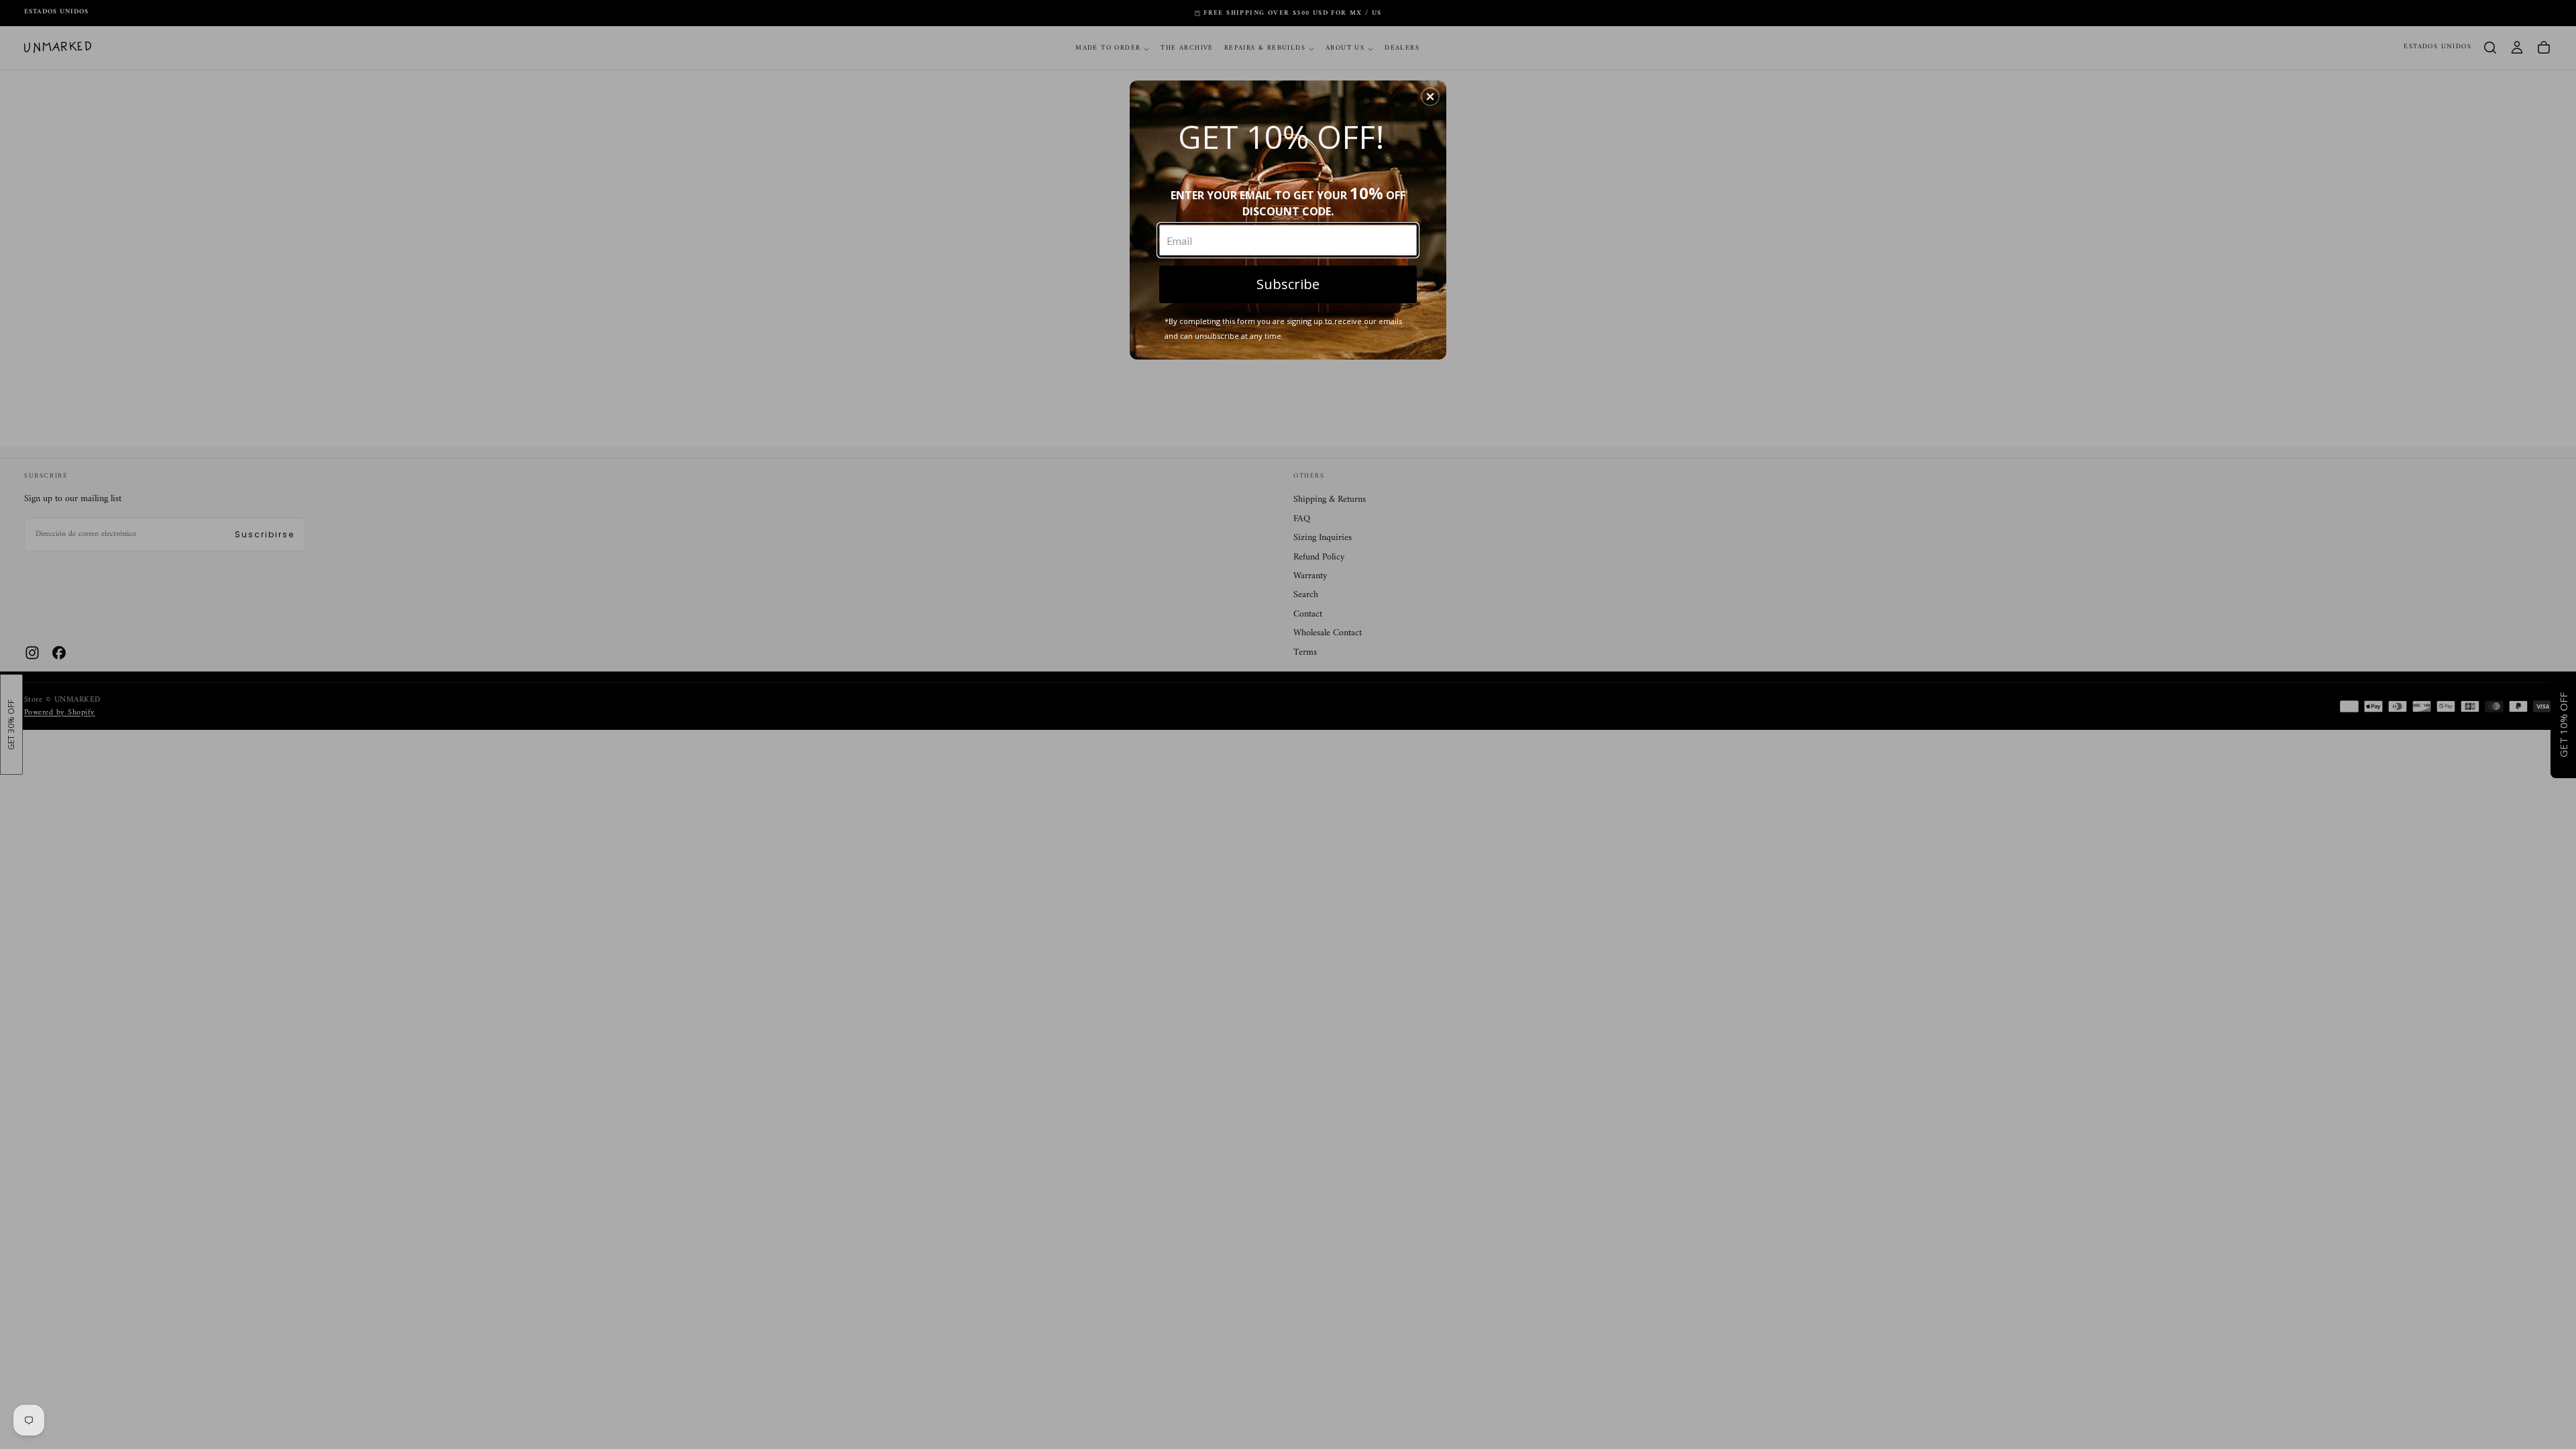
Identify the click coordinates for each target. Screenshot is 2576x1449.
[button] (1430, 97)
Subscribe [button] (1288, 284)
